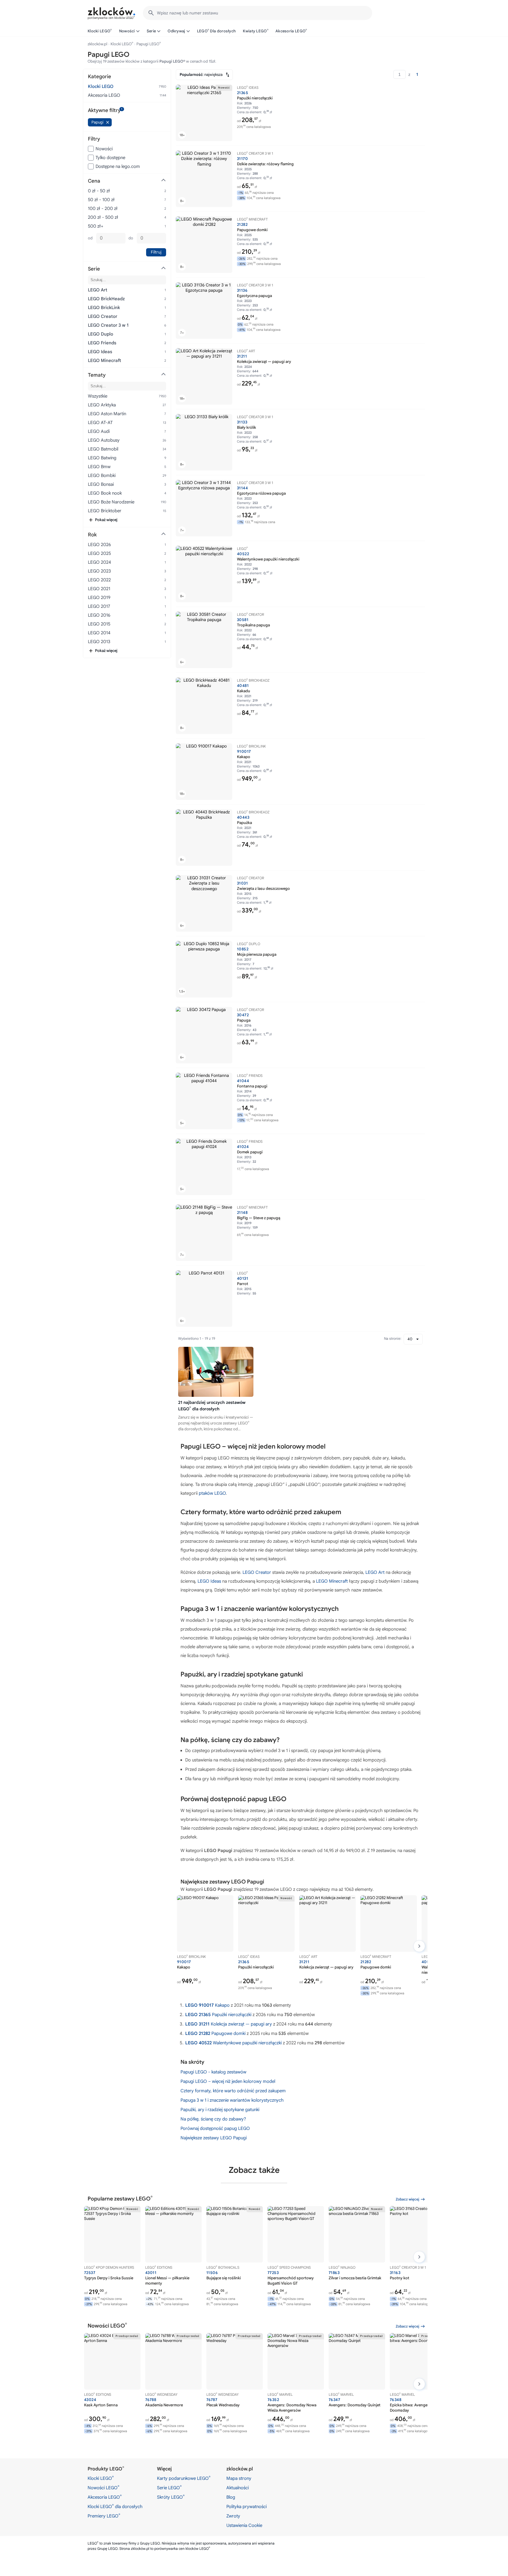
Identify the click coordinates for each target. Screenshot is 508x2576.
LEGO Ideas (209, 1581)
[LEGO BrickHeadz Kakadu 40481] (204, 706)
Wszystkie (98, 396)
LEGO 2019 (99, 598)
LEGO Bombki (102, 476)
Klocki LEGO (100, 31)
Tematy (97, 375)
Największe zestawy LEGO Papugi (214, 2138)
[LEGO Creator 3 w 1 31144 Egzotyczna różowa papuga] (204, 508)
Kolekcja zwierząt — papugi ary (229, 2024)
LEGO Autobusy (104, 440)
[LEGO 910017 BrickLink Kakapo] (204, 772)
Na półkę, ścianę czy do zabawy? (213, 2119)
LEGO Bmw (99, 467)
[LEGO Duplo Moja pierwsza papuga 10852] (204, 969)
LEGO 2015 (99, 624)
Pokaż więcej (106, 520)
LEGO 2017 (99, 606)
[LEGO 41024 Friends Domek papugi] (204, 1167)
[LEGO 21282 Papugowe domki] (204, 245)
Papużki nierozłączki (218, 2015)
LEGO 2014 (99, 633)
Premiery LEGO (104, 2516)
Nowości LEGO (103, 2487)
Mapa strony (239, 2478)
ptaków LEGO (212, 1493)
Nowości (127, 31)
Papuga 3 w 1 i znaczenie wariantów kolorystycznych (232, 2100)
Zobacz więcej (407, 2199)
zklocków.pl (97, 44)
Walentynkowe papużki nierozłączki (233, 2043)
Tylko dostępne (110, 158)
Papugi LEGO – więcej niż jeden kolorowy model (228, 2081)
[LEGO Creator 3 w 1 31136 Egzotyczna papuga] (204, 311)
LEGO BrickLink (104, 308)
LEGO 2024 (100, 562)
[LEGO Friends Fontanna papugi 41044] (204, 1101)
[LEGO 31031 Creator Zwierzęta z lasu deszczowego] (204, 903)
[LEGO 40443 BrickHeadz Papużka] (204, 837)
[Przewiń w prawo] (419, 1946)
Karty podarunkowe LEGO (184, 2478)
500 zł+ (96, 226)
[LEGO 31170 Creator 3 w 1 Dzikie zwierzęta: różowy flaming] (204, 179)
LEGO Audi (99, 431)
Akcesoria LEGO (291, 31)
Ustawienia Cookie (244, 2525)
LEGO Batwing (102, 458)
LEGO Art (375, 1572)
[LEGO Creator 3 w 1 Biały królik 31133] (204, 442)
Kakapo (207, 2005)
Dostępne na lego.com (118, 166)
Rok (92, 535)
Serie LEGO (169, 2487)
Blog (231, 2497)
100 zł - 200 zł (103, 208)
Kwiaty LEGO (256, 31)
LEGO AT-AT (100, 423)
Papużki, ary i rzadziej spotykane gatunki (220, 2110)
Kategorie (100, 77)
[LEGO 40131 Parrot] (204, 1299)
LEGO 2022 (99, 580)
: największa (201, 75)
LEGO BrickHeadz (106, 299)
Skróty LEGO (171, 2497)
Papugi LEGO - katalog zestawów (213, 2072)
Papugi (97, 122)
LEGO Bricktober (105, 511)
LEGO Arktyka (102, 405)
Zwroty (233, 2516)
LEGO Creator (257, 1572)
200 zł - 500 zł (103, 217)
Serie (151, 31)
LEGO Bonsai (101, 484)
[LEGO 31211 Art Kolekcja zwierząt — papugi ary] (204, 376)
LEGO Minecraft (332, 1581)
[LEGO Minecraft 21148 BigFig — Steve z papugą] (204, 1233)
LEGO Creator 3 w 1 (108, 325)
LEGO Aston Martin (107, 414)
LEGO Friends (102, 343)
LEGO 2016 (99, 615)
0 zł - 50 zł (99, 191)
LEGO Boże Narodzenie (111, 502)
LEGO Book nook (105, 493)
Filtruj (156, 252)
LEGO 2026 (99, 545)
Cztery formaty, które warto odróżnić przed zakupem (233, 2091)
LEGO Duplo (101, 334)
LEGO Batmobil (103, 449)
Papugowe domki (215, 2033)
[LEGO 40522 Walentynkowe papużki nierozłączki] (204, 574)
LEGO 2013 (99, 642)
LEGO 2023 (99, 571)
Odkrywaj (176, 31)
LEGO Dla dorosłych (217, 31)
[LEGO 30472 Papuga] (204, 1035)
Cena (94, 181)
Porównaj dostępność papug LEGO (215, 2128)
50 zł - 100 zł (101, 200)
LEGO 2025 (99, 553)
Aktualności (238, 2488)
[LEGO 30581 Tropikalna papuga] (204, 640)
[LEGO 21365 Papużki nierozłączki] (204, 113)
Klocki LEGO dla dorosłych (115, 2506)
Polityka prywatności (247, 2507)
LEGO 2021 (99, 589)
